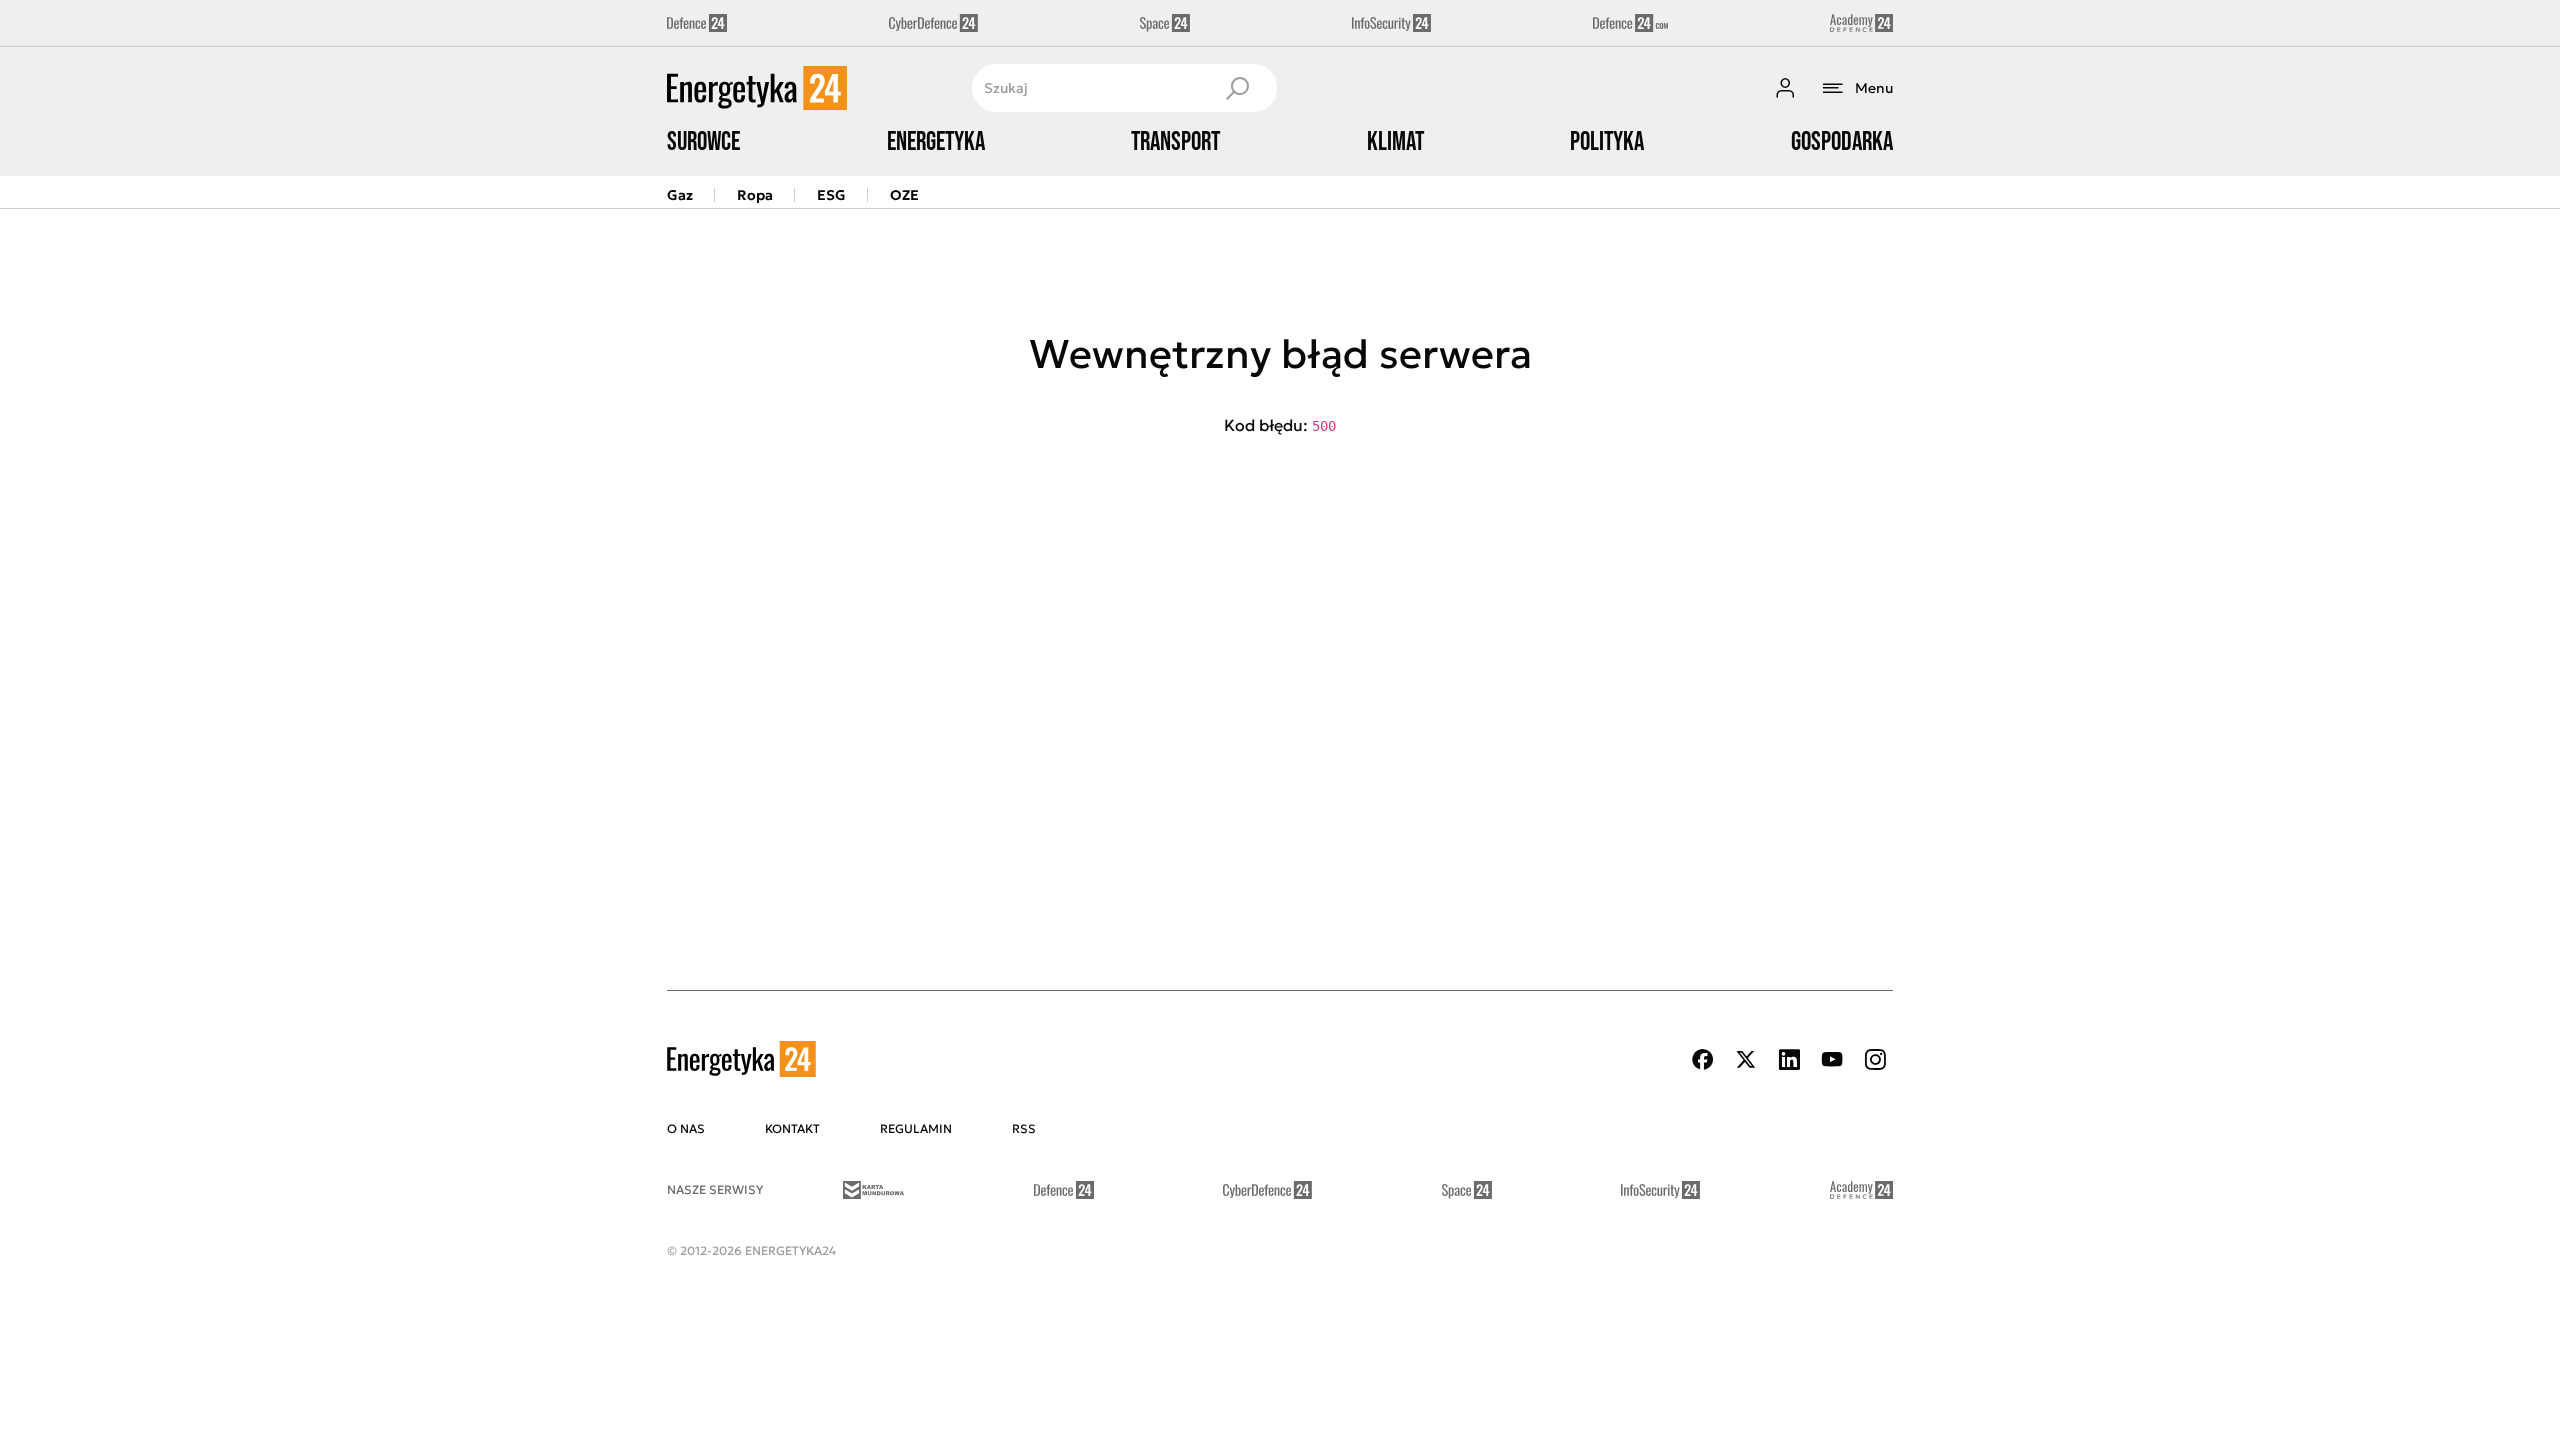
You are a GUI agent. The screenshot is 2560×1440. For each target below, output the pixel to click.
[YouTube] (1832, 1059)
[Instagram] (1875, 1059)
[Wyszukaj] (1237, 88)
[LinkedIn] (1789, 1059)
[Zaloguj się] (1785, 88)
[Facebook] (1703, 1059)
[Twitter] (1746, 1059)
